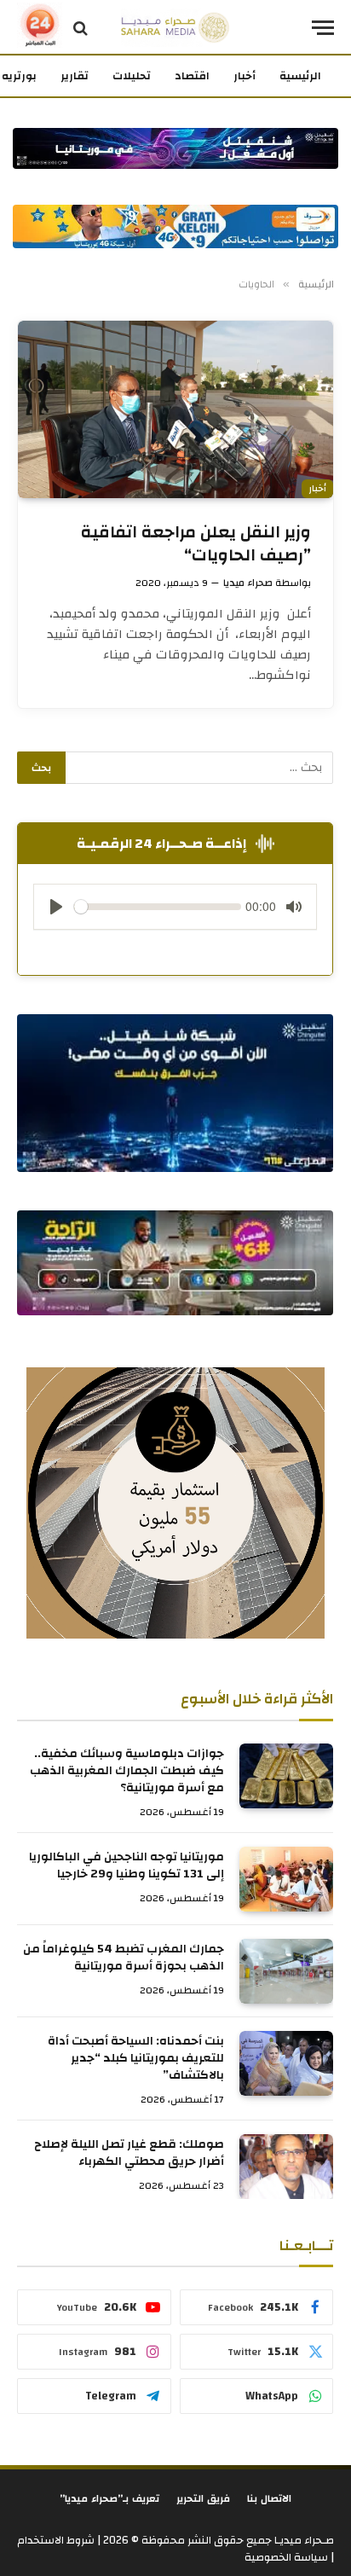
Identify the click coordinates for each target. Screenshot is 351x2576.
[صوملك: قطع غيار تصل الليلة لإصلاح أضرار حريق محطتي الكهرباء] (286, 2167)
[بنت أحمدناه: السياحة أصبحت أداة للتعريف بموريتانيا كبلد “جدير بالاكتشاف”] (286, 2063)
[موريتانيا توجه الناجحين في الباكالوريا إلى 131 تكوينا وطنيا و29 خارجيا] (286, 1879)
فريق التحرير (203, 2498)
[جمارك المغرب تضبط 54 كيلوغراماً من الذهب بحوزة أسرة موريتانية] (286, 1971)
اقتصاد (192, 76)
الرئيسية (300, 76)
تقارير (75, 76)
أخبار (245, 76)
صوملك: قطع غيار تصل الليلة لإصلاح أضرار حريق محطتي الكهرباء (129, 2153)
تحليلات (132, 76)
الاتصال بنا (269, 2498)
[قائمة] (323, 28)
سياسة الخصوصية (286, 2557)
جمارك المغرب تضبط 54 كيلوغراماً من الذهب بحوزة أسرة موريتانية (124, 1958)
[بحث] (81, 28)
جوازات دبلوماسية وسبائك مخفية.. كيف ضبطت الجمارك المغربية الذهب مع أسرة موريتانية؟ (127, 1771)
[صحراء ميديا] (175, 28)
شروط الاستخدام (56, 2540)
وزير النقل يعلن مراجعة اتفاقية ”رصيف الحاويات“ (196, 543)
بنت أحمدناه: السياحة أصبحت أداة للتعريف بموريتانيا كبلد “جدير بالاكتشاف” (136, 2058)
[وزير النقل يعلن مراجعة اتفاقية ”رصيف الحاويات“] (175, 409)
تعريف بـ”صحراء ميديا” (109, 2498)
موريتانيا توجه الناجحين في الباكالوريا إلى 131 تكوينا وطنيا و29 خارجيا (127, 1865)
